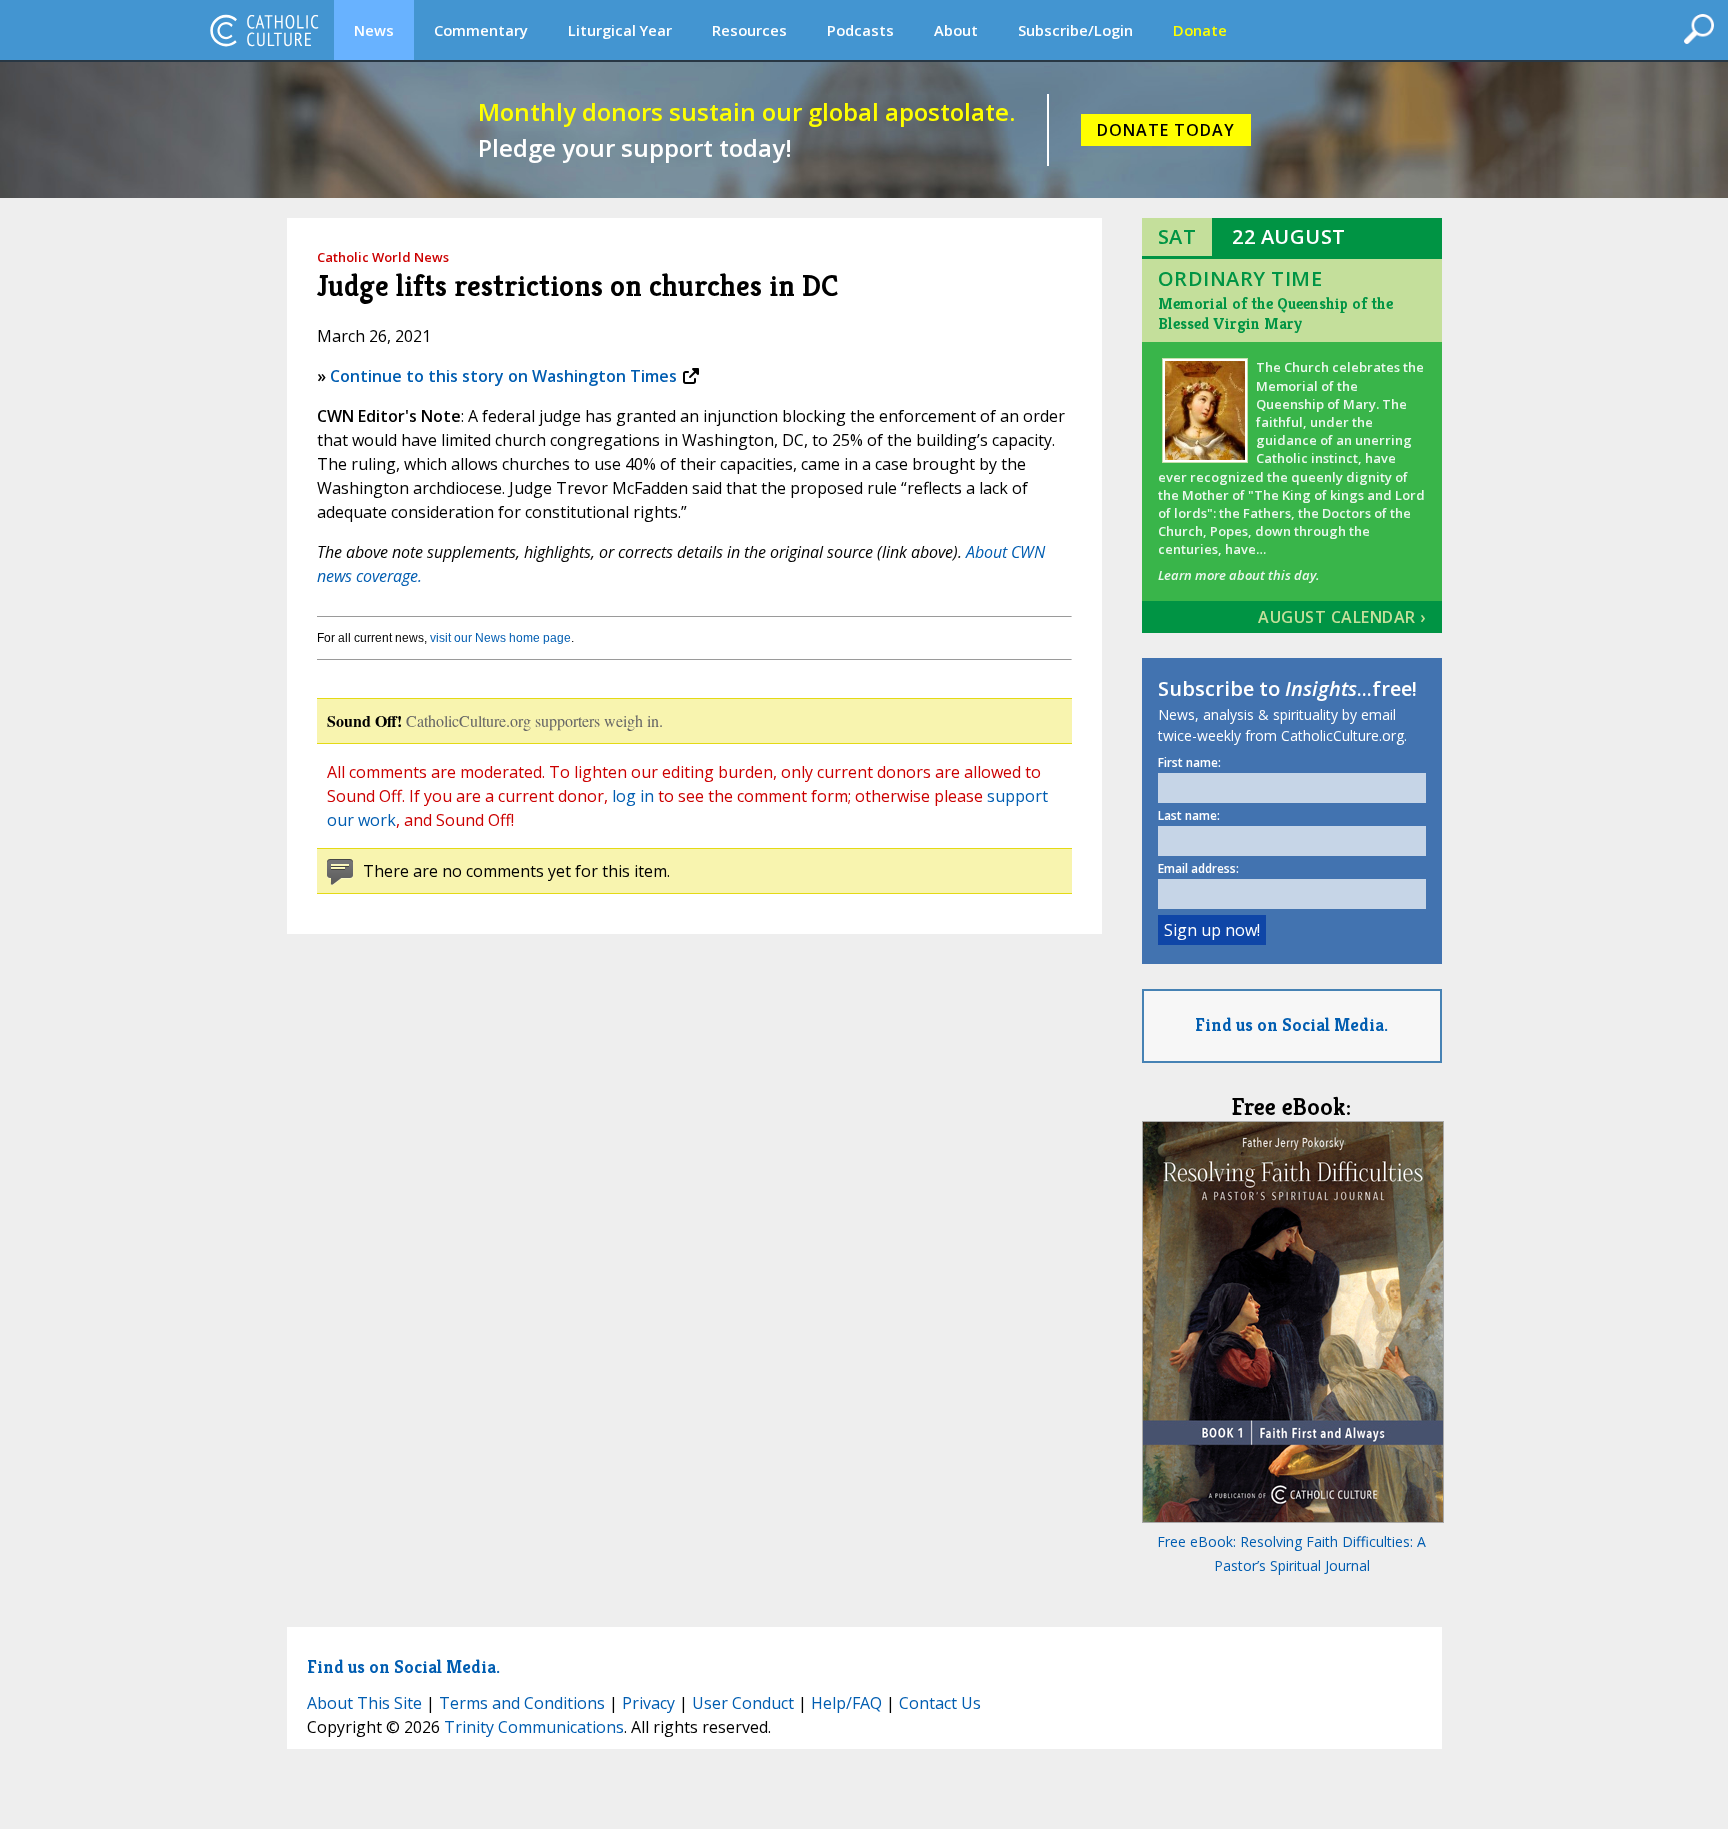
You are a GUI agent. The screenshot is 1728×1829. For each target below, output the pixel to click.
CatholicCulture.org (264, 30)
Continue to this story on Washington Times (503, 376)
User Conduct (743, 1703)
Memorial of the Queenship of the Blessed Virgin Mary (1275, 313)
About (956, 30)
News (374, 30)
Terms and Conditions (522, 1703)
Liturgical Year (620, 30)
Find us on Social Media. (1291, 1024)
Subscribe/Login (1075, 30)
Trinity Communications (534, 1727)
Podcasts (860, 30)
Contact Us (940, 1703)
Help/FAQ (846, 1703)
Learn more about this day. (1238, 575)
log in (633, 796)
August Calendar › (1342, 617)
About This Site (364, 1703)
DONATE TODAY (1166, 130)
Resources (749, 30)
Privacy (648, 1703)
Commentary (481, 30)
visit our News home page (500, 638)
